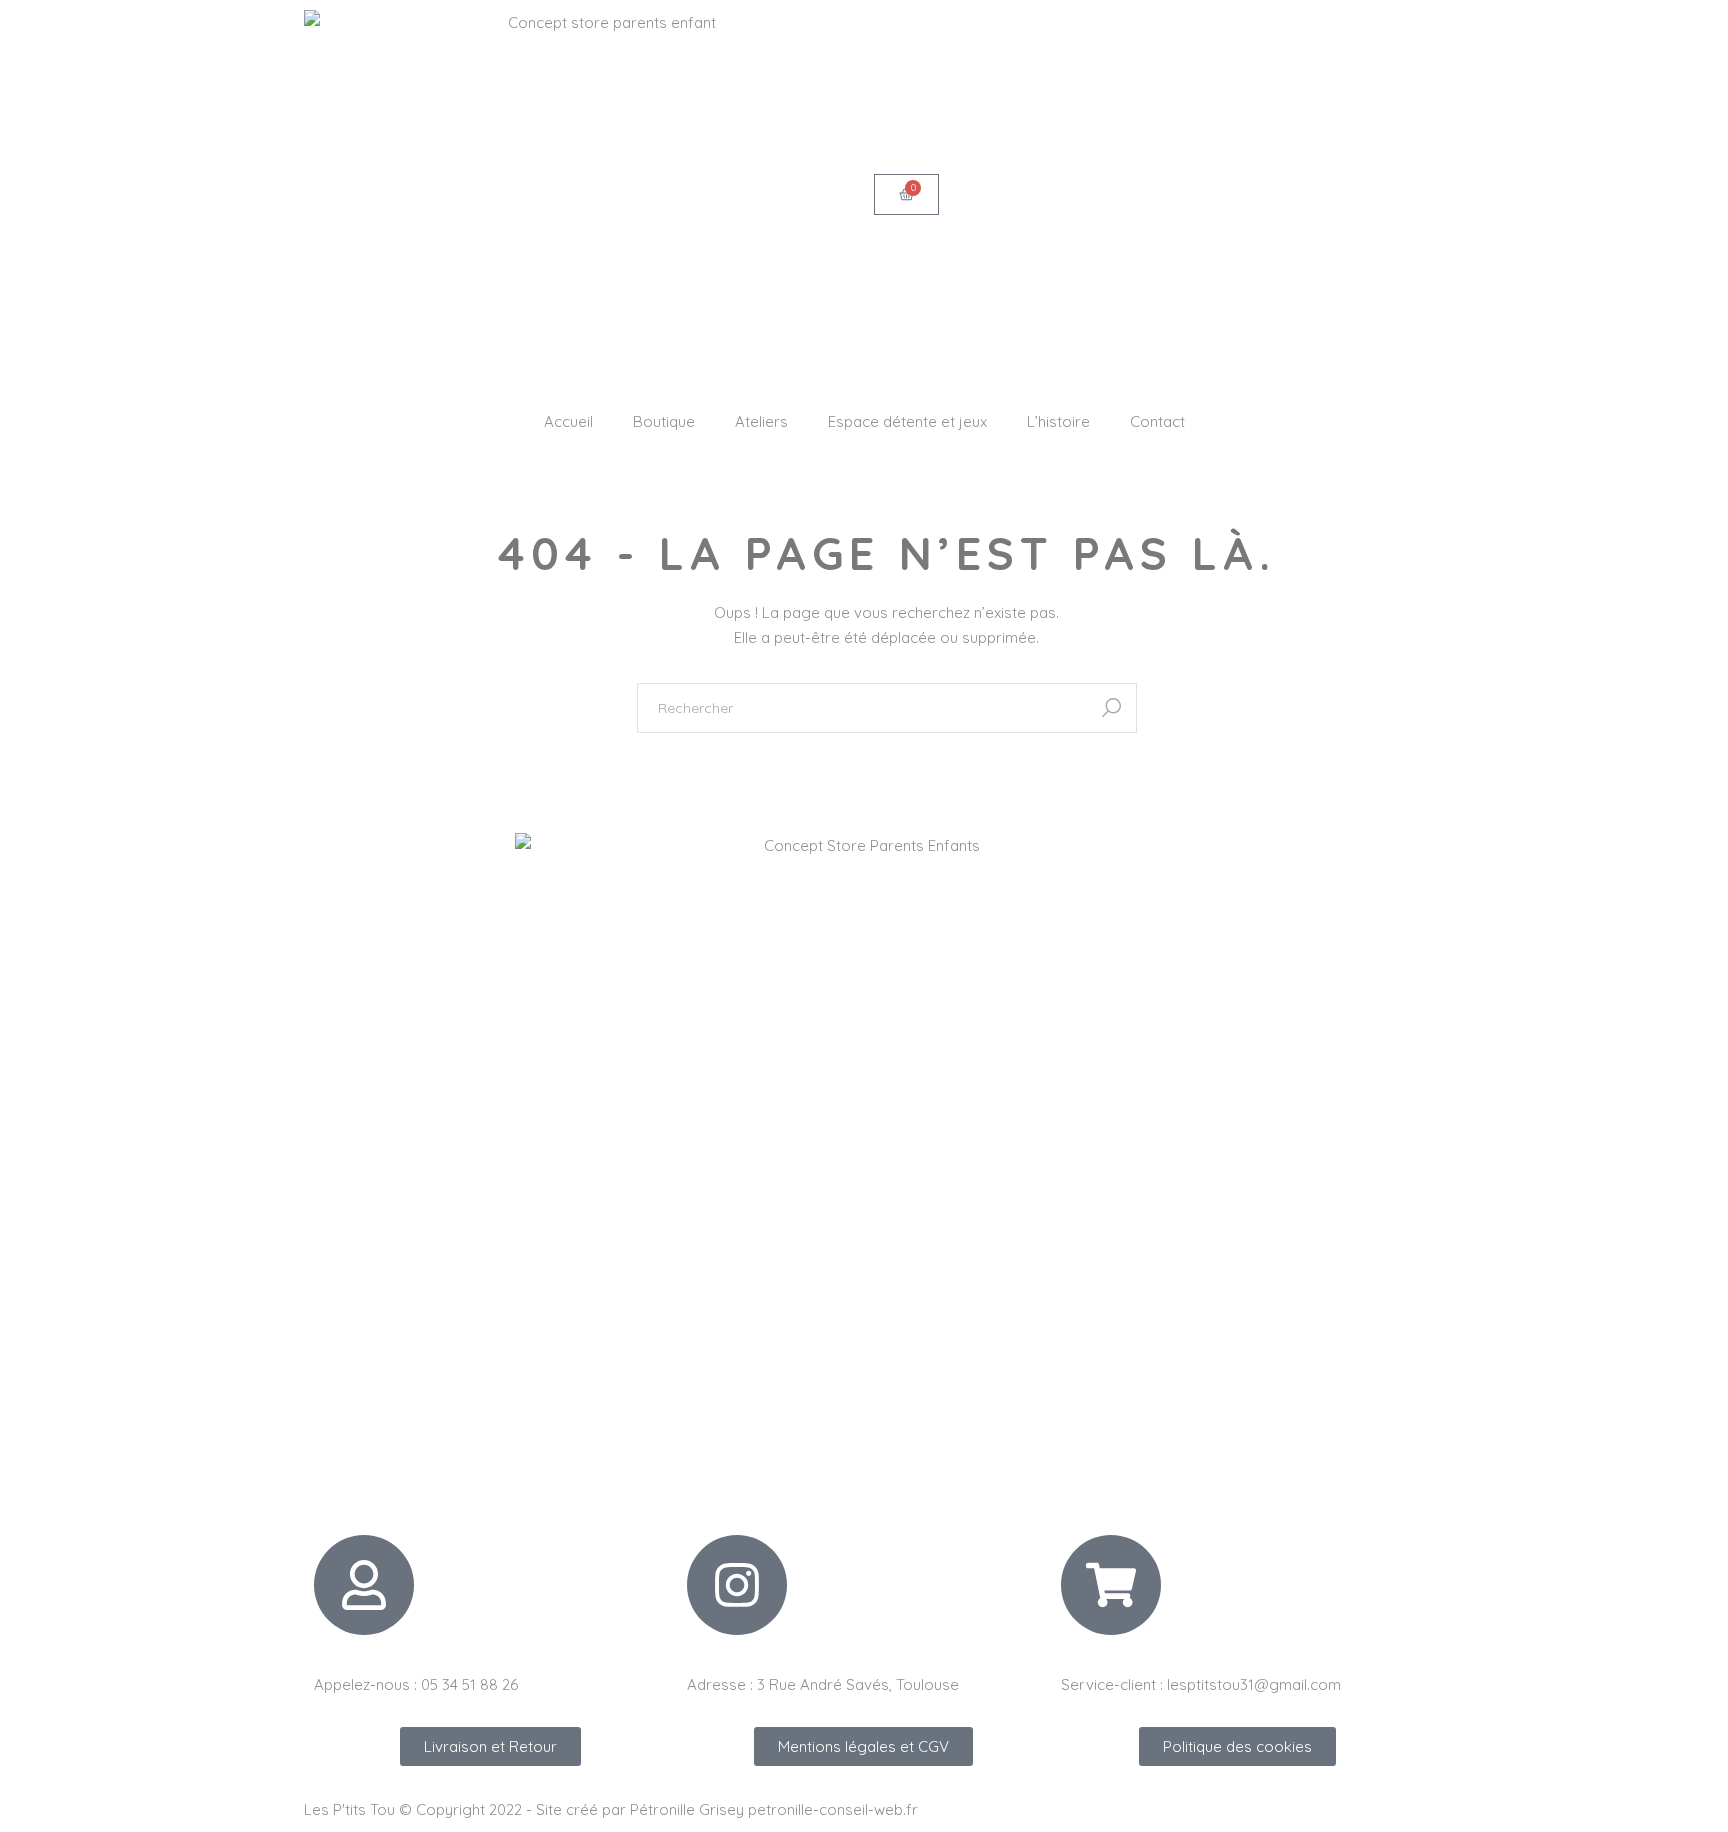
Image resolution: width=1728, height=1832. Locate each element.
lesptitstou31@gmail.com (1254, 1684)
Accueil (568, 421)
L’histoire (1058, 421)
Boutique (664, 421)
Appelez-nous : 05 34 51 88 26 (416, 1684)
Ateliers (761, 421)
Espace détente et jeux (907, 421)
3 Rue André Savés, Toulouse (858, 1684)
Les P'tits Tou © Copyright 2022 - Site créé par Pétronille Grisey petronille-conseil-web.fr (611, 1809)
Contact (1157, 421)
